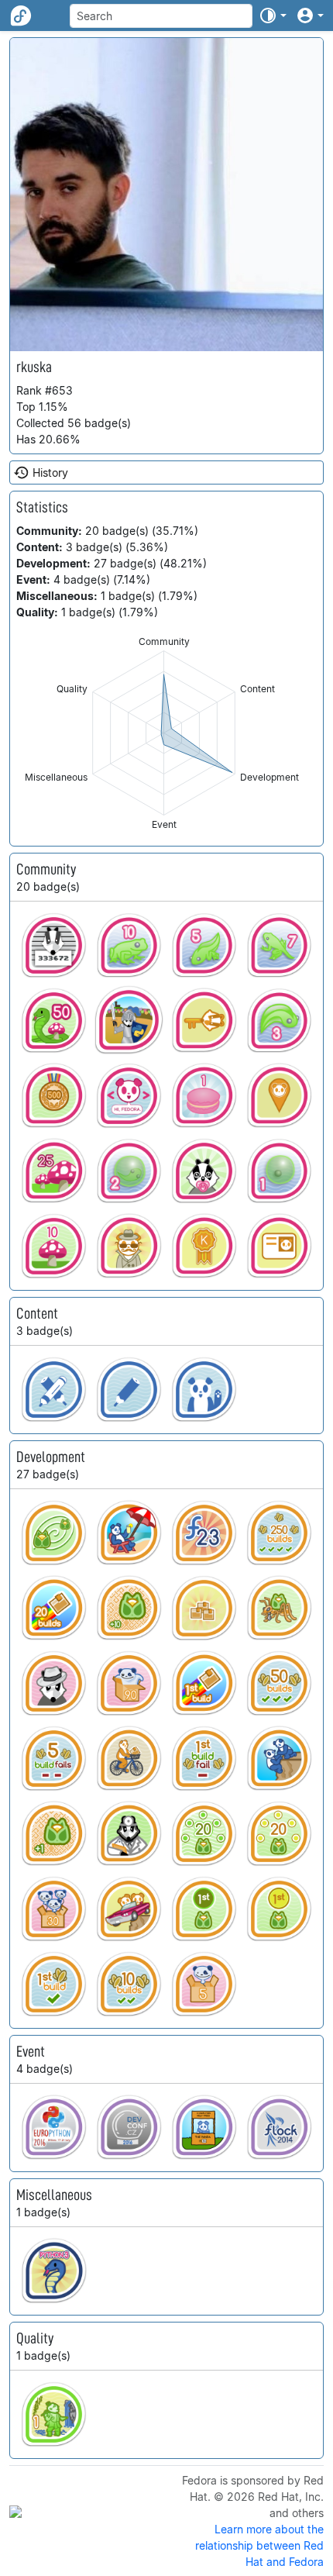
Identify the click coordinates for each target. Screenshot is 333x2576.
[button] (273, 16)
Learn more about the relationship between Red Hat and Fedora (259, 2545)
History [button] (50, 472)
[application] (164, 733)
